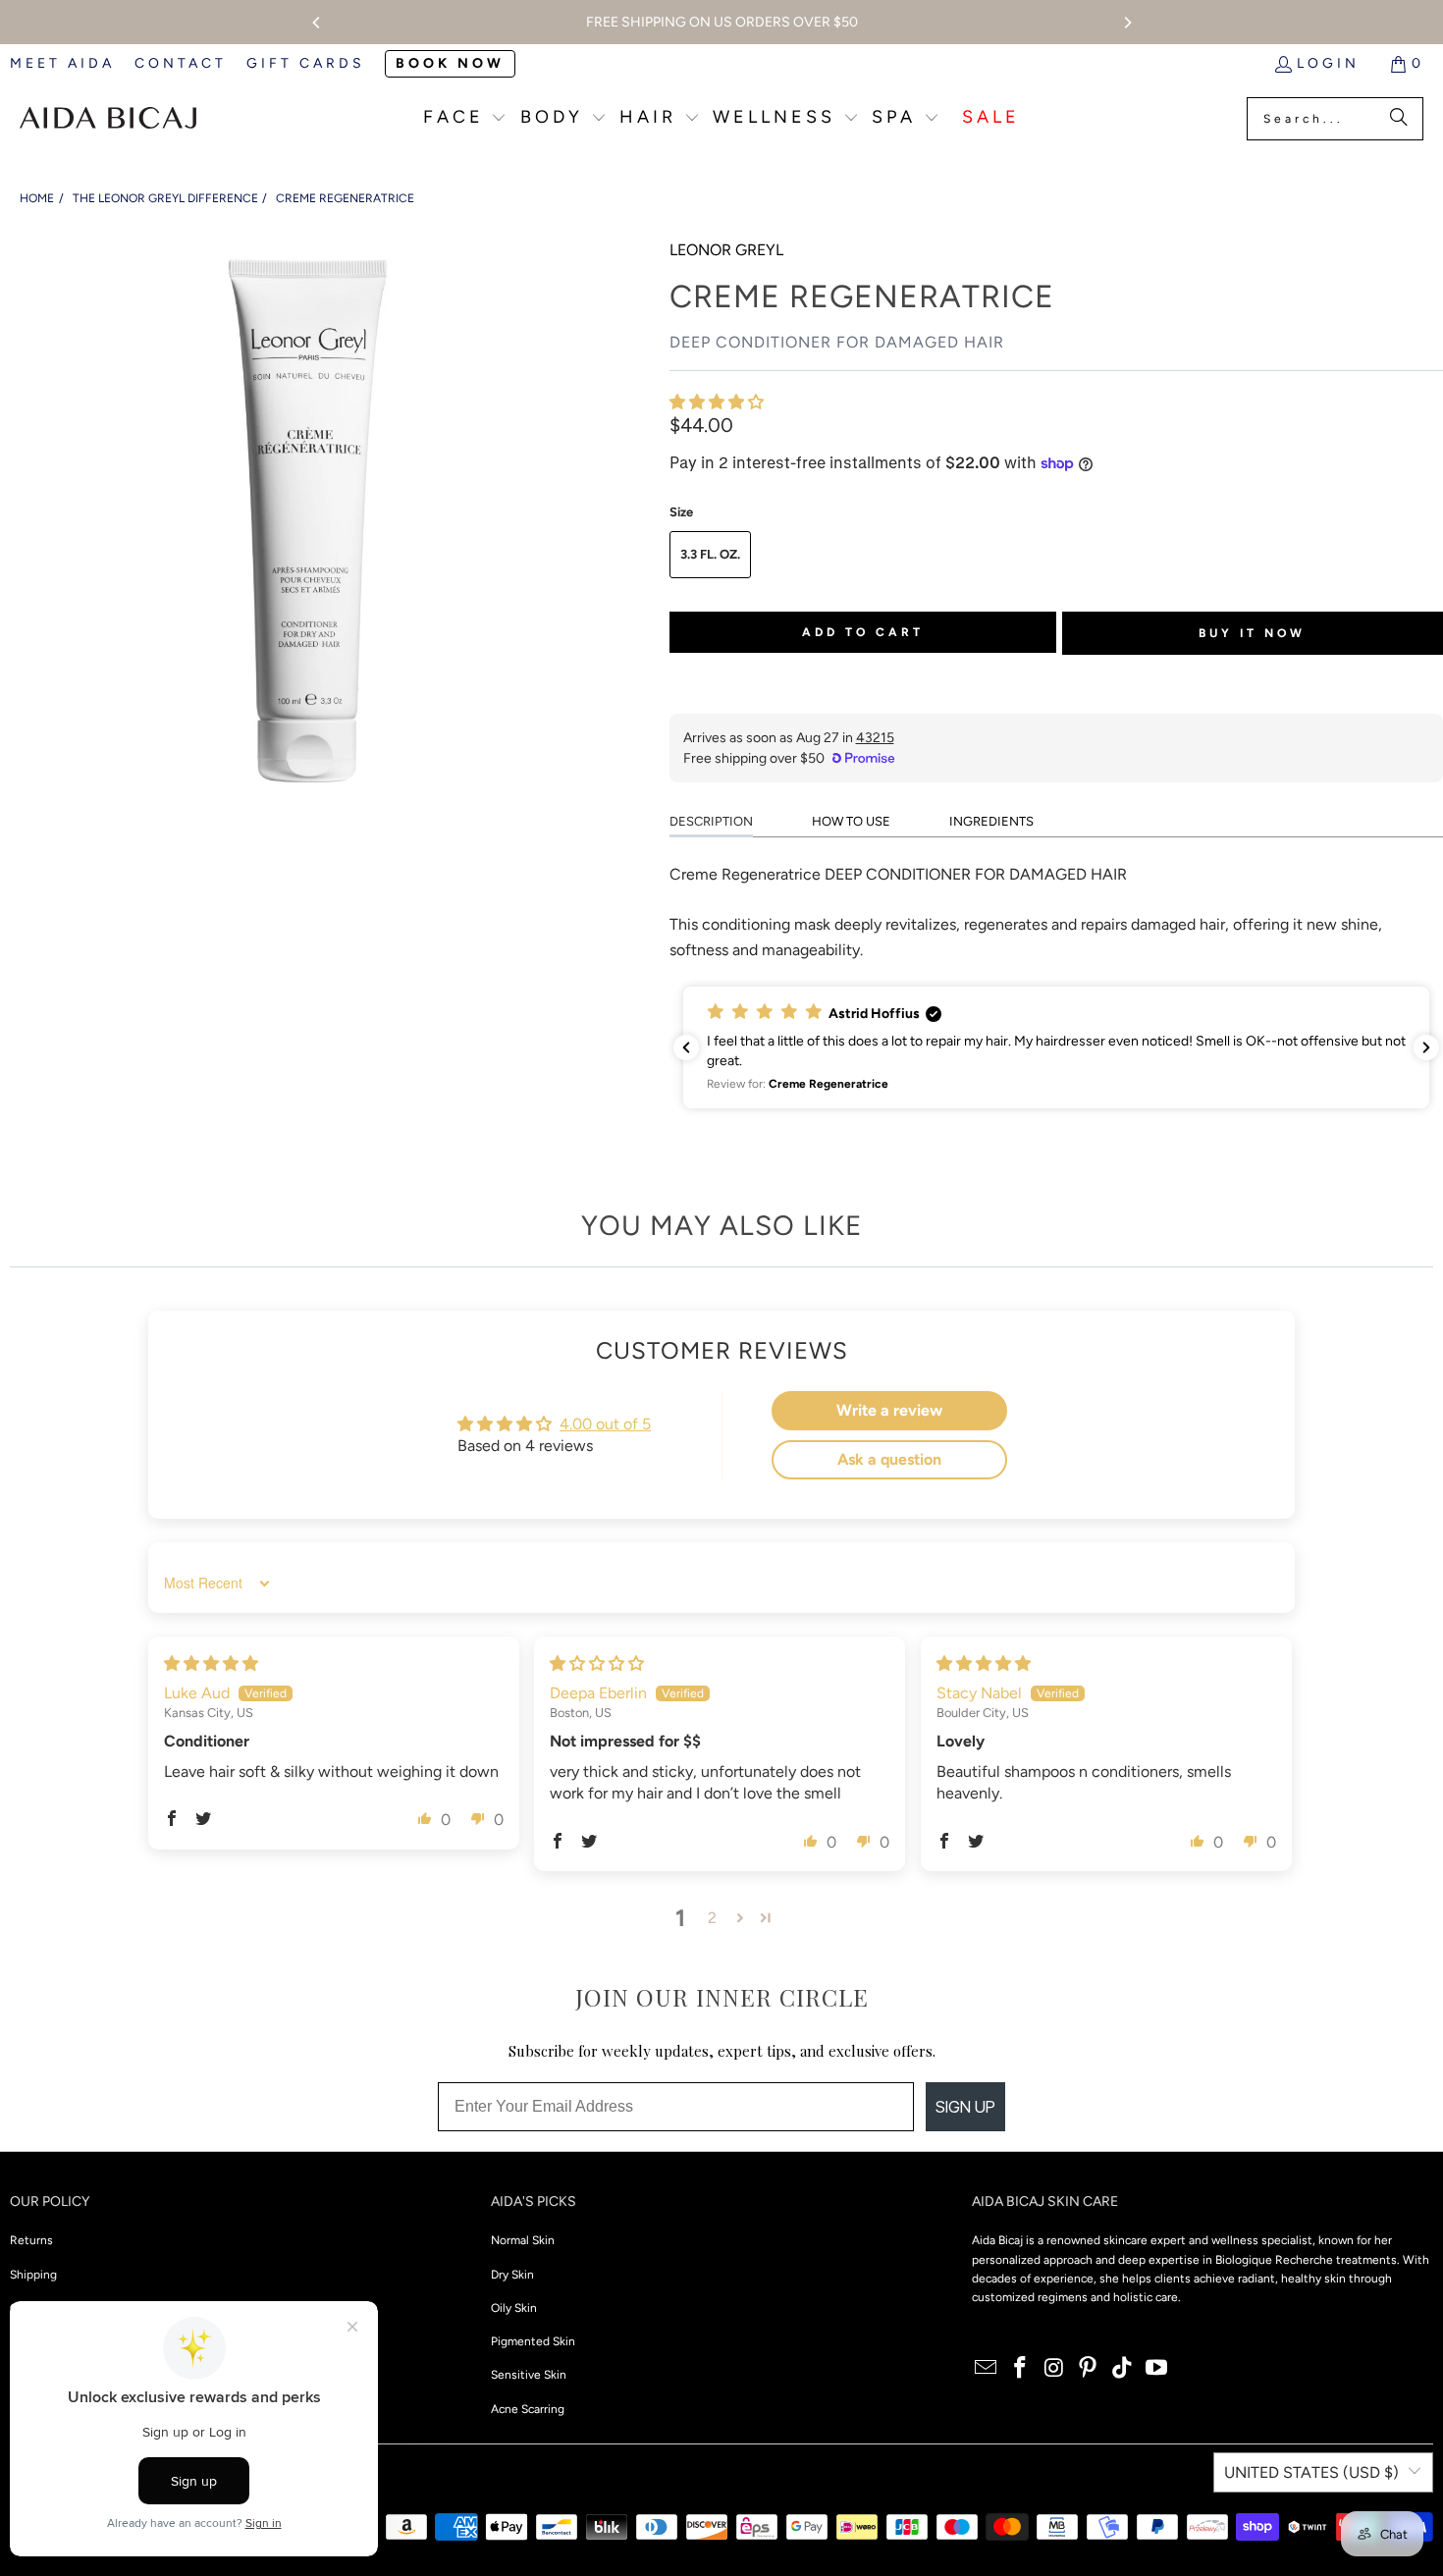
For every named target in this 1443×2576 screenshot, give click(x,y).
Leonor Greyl (726, 250)
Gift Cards (306, 63)
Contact (181, 63)
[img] (211, 1664)
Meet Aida (62, 63)
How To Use (851, 821)
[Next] (1127, 23)
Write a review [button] (889, 1410)
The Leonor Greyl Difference (165, 198)
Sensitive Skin (529, 2375)
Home (37, 198)
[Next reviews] (1426, 1047)
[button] (465, 119)
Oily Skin (514, 2308)
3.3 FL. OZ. (710, 554)
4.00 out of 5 (605, 1424)
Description (711, 821)
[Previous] (317, 23)
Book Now (450, 63)
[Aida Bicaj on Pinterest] (1089, 2369)
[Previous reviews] (686, 1047)
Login (1328, 63)
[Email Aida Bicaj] (987, 2369)
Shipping (33, 2275)
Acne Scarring (528, 2409)
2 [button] (712, 1918)
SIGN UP (965, 2107)
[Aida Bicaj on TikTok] (1123, 2369)
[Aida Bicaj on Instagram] (1054, 2369)
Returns (31, 2240)
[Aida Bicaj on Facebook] (1021, 2369)
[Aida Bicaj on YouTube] (1156, 2369)
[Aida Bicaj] (108, 119)
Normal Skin (523, 2240)
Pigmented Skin (533, 2341)
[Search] (1399, 119)
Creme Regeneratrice (345, 198)
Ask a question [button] (889, 1459)
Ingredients (991, 821)
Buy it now (1252, 633)
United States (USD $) (1311, 2472)
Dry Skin (512, 2275)
